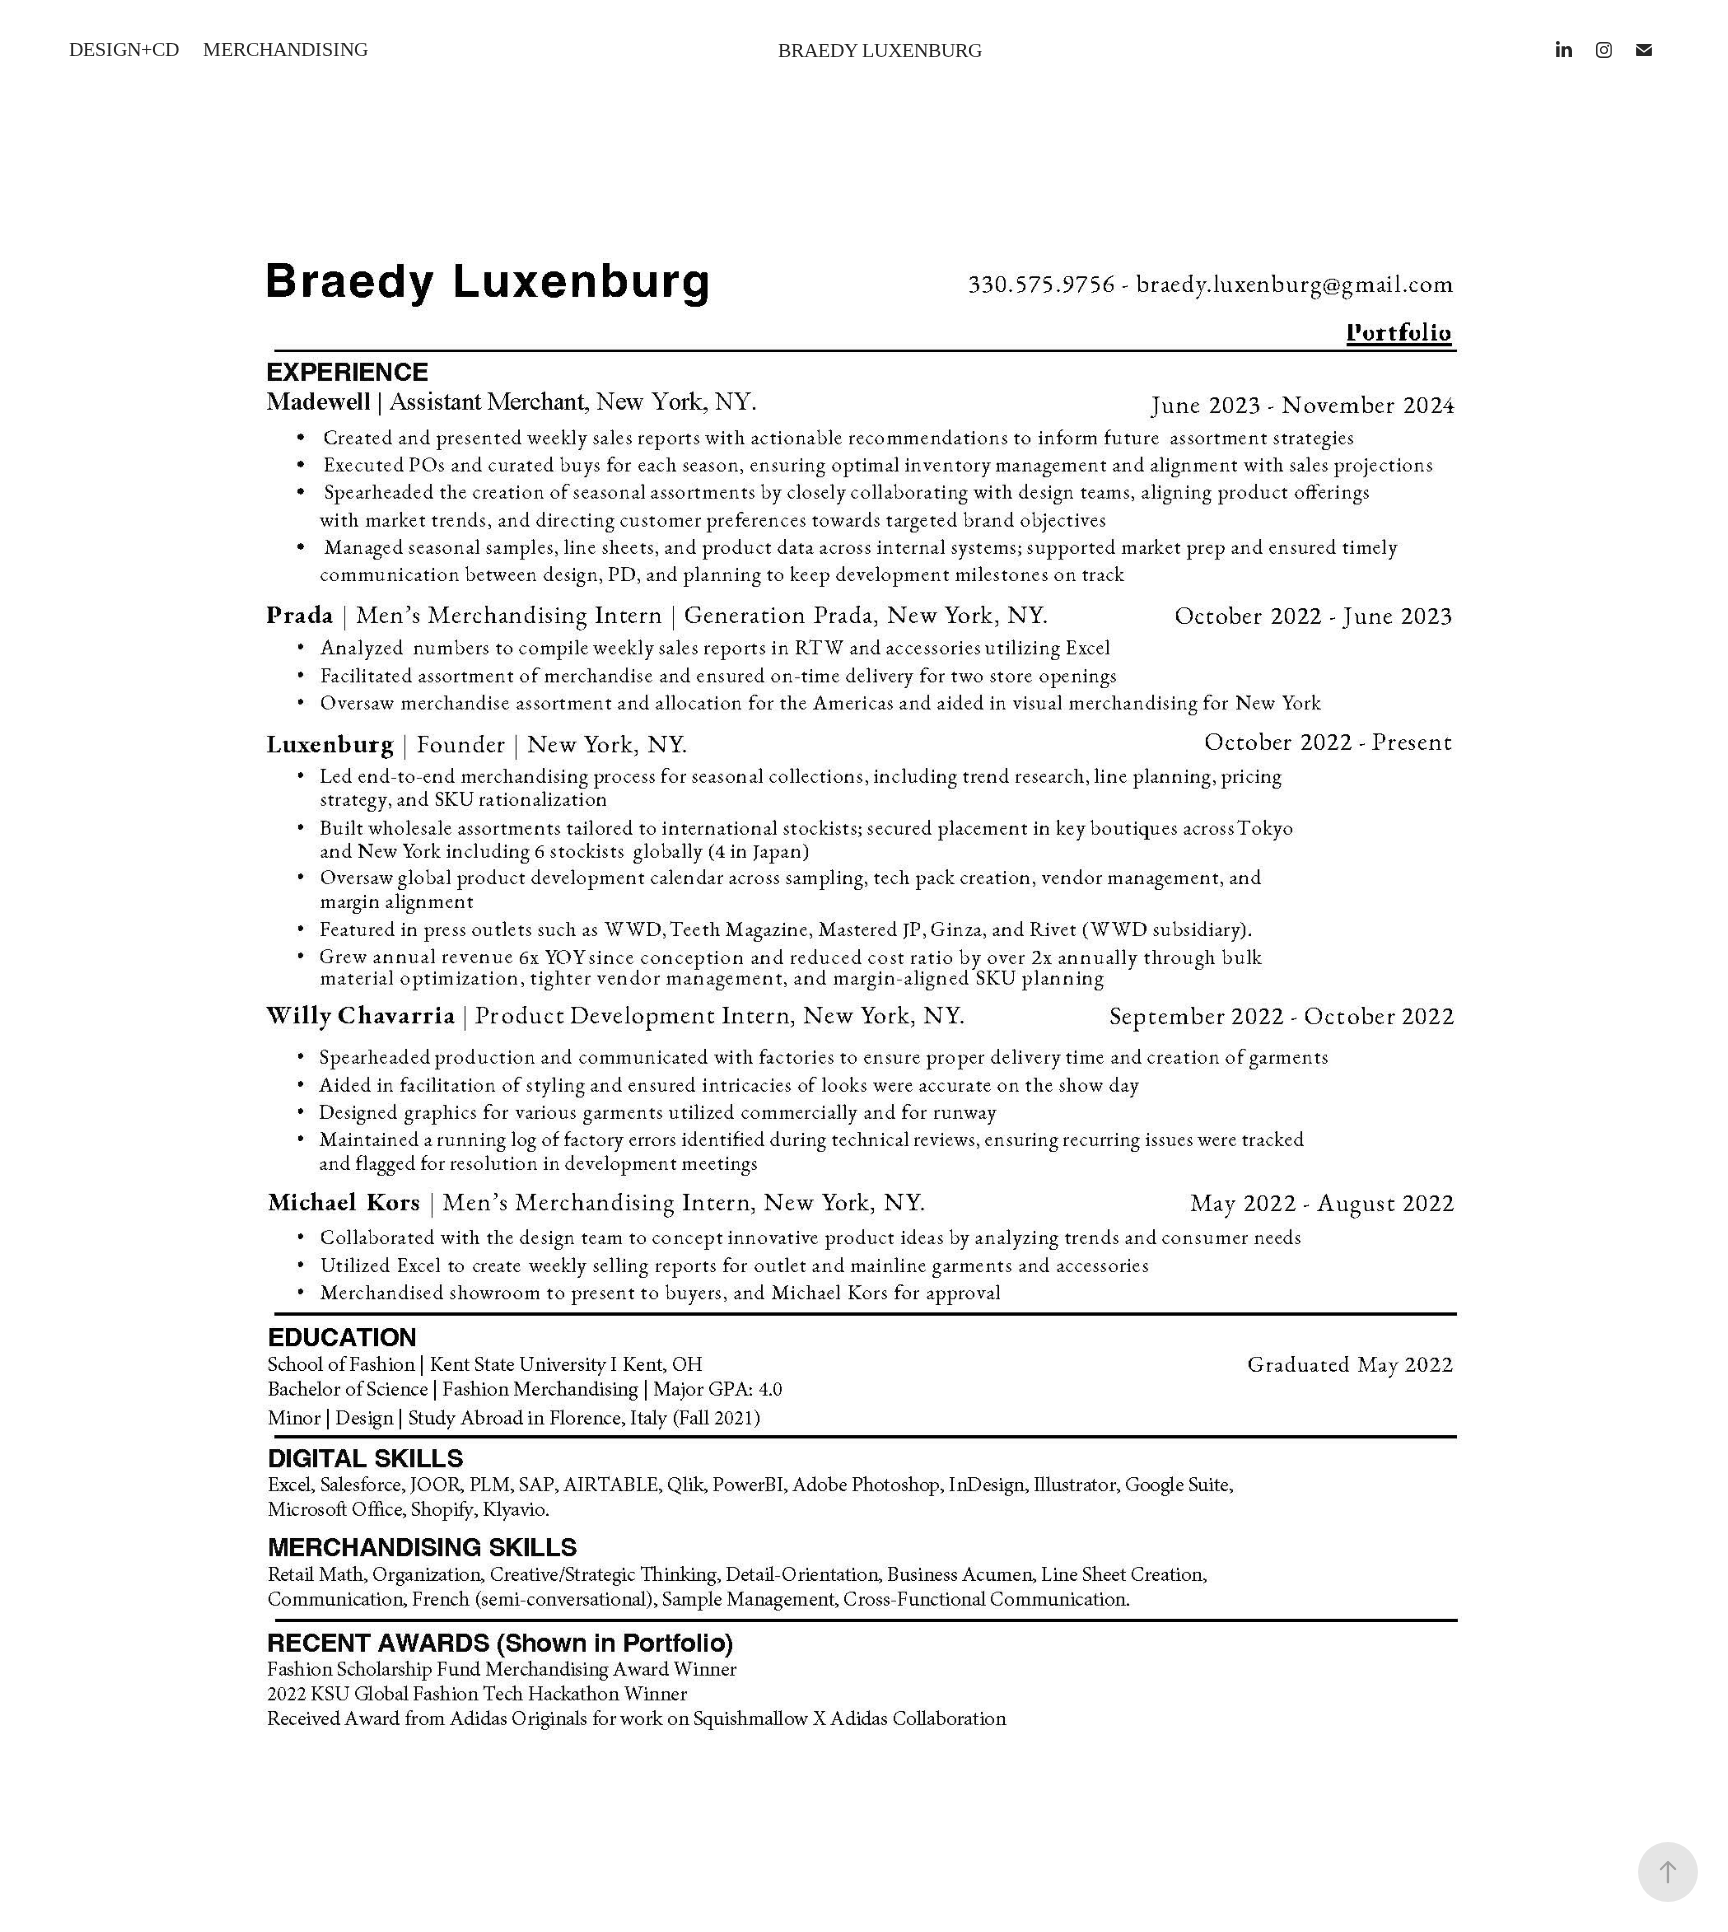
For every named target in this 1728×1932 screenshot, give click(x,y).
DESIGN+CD (124, 49)
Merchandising (285, 49)
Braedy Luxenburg (880, 50)
